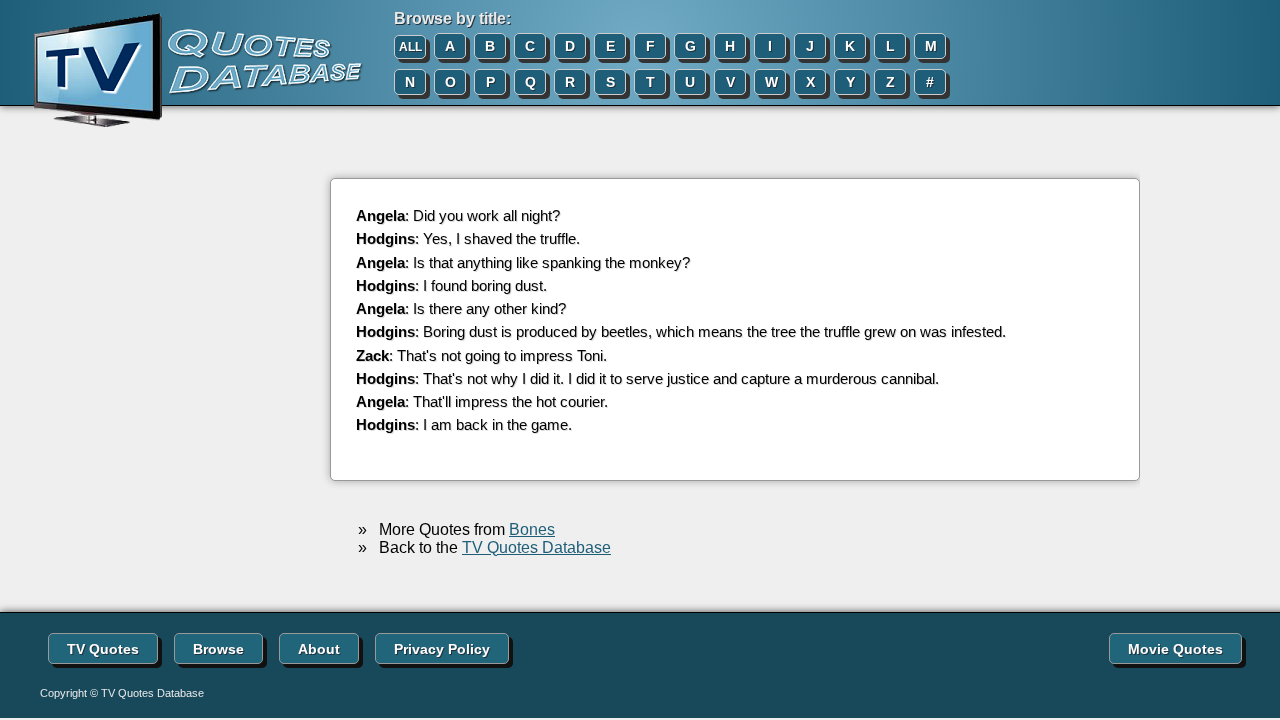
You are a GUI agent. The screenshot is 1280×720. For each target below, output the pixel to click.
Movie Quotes (1175, 649)
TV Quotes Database (536, 547)
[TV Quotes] (182, 71)
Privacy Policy (442, 649)
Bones (532, 529)
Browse (218, 649)
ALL (410, 47)
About (319, 649)
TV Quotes (103, 649)
